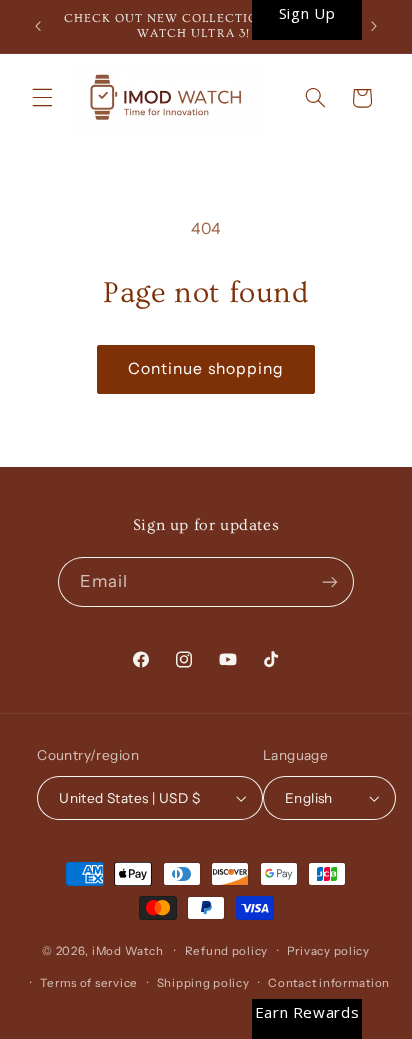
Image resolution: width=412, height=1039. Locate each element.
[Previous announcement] (38, 27)
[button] (42, 98)
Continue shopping (206, 368)
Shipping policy (203, 983)
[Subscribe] (330, 581)
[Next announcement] (374, 27)
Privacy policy (328, 951)
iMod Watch (127, 951)
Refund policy (227, 951)
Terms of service (89, 983)
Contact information (329, 983)
